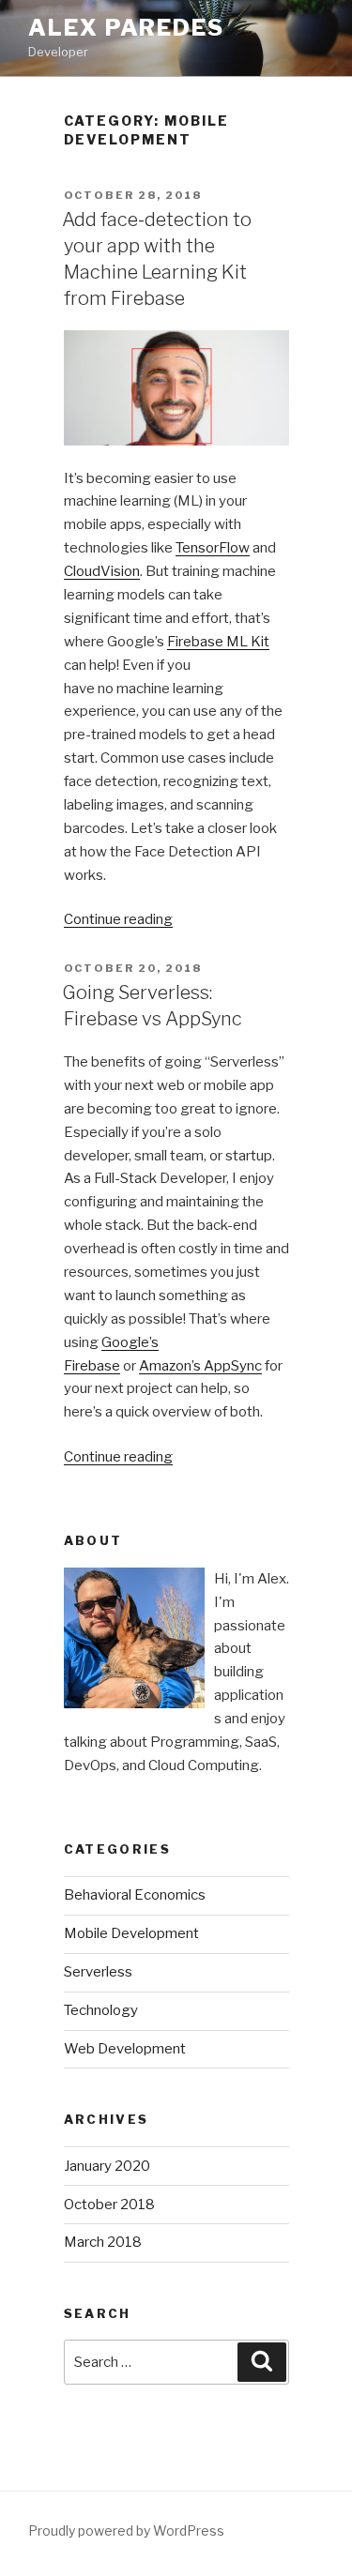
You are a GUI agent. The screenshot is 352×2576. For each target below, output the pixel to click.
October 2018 (109, 2205)
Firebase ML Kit (218, 642)
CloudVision (102, 571)
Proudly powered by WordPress (126, 2531)
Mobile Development (131, 1933)
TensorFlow (213, 548)
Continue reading (118, 919)
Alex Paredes (126, 28)
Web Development (125, 2049)
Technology (101, 2010)
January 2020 (107, 2166)
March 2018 (103, 2242)
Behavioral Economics (135, 1895)
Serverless (98, 1972)
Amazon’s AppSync (200, 1366)
